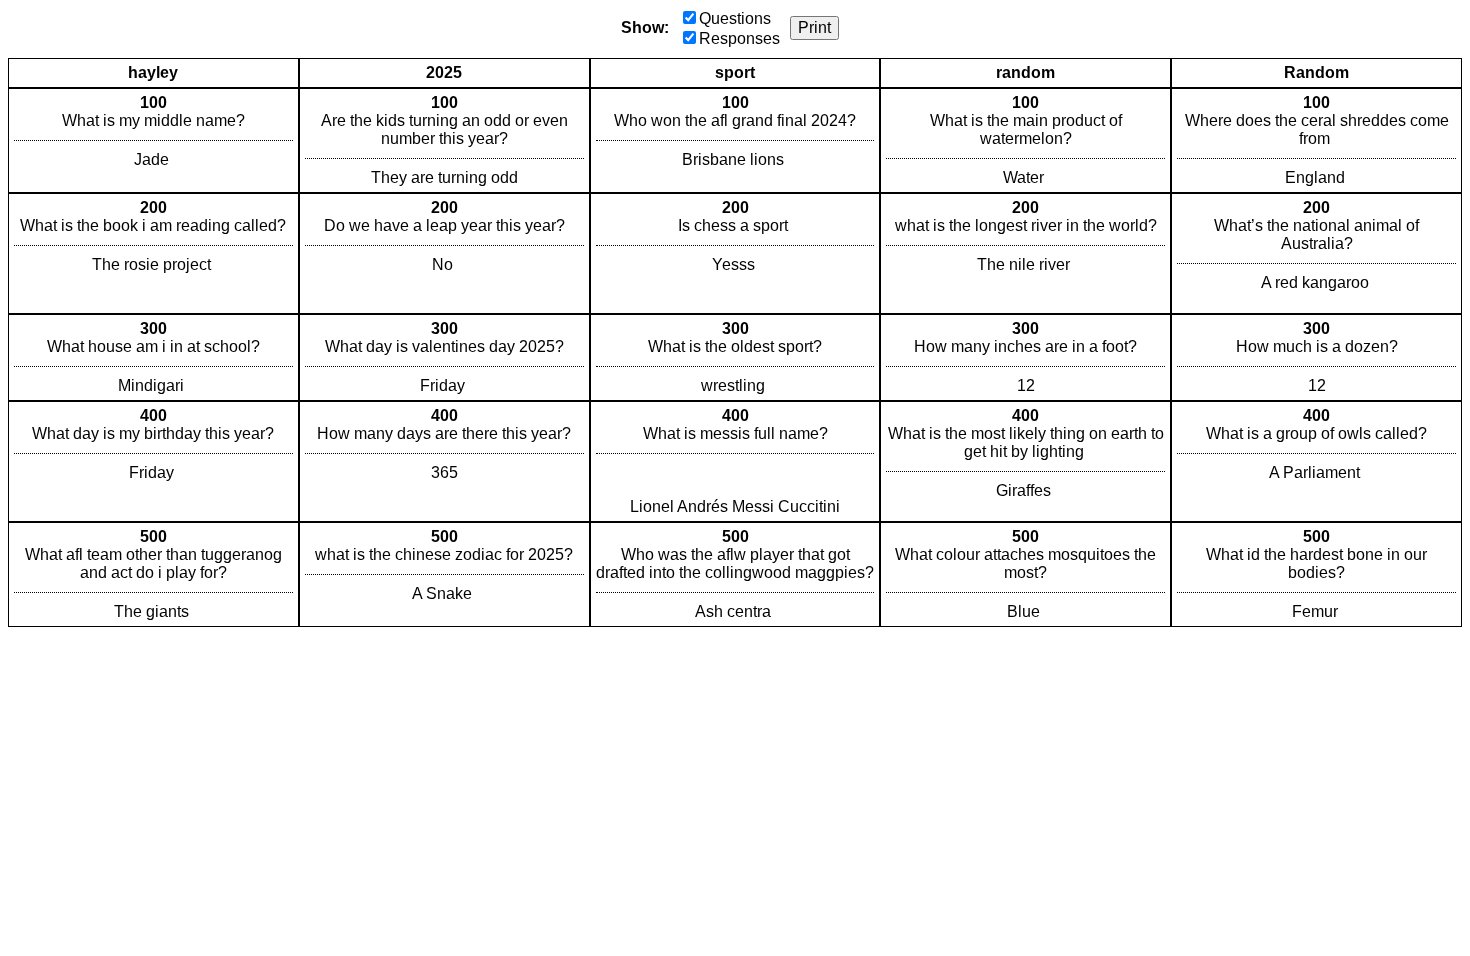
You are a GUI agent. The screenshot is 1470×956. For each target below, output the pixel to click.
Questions (735, 18)
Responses (739, 38)
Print (814, 27)
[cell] (153, 140)
